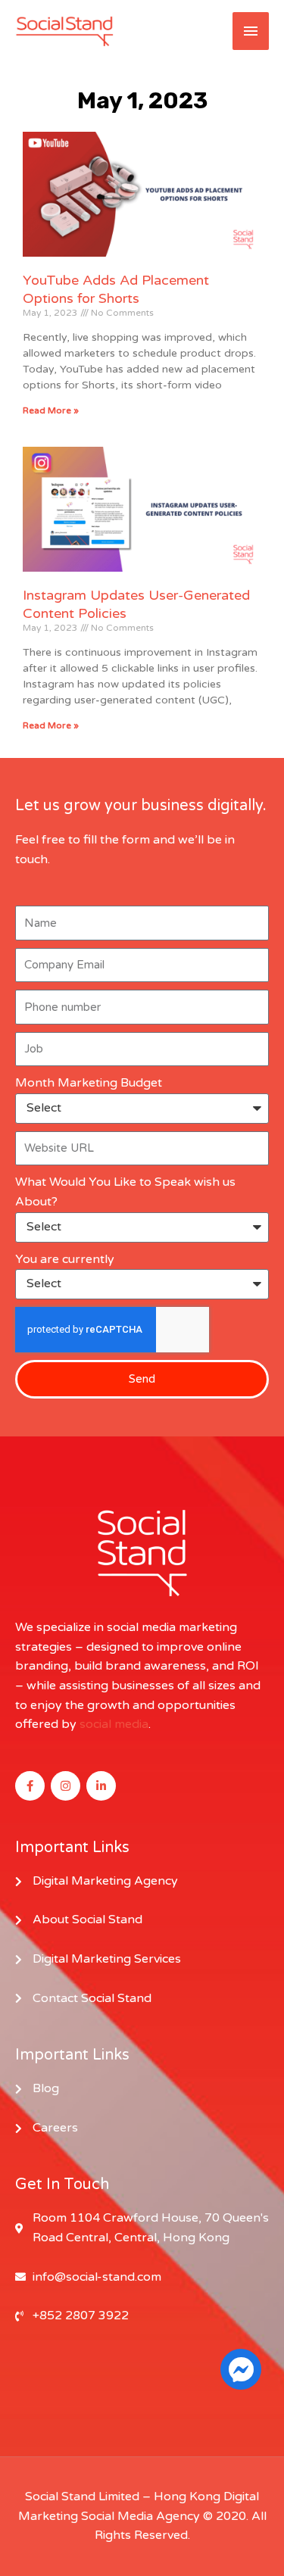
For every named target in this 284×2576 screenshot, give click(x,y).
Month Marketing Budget (89, 1083)
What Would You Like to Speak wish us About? (125, 1192)
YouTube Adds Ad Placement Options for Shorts (116, 289)
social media (114, 1724)
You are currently (65, 1259)
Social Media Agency (140, 2516)
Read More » (51, 410)
